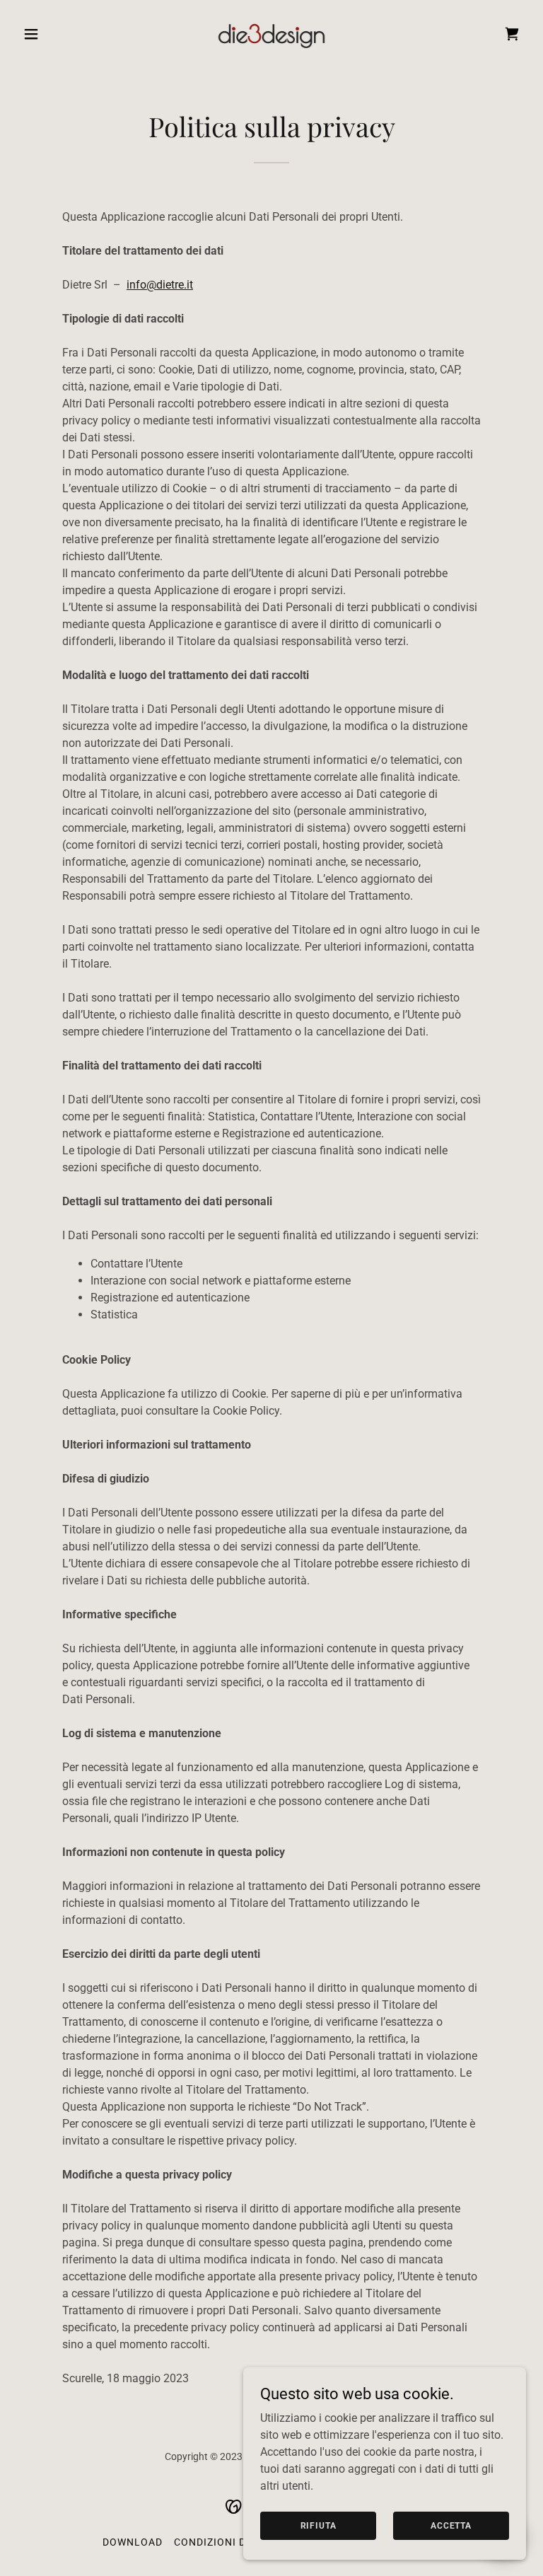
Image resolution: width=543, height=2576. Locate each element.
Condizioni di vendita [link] (235, 2542)
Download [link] (133, 2542)
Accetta (451, 2525)
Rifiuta (319, 2525)
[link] (271, 34)
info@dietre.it (160, 285)
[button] (55, 34)
